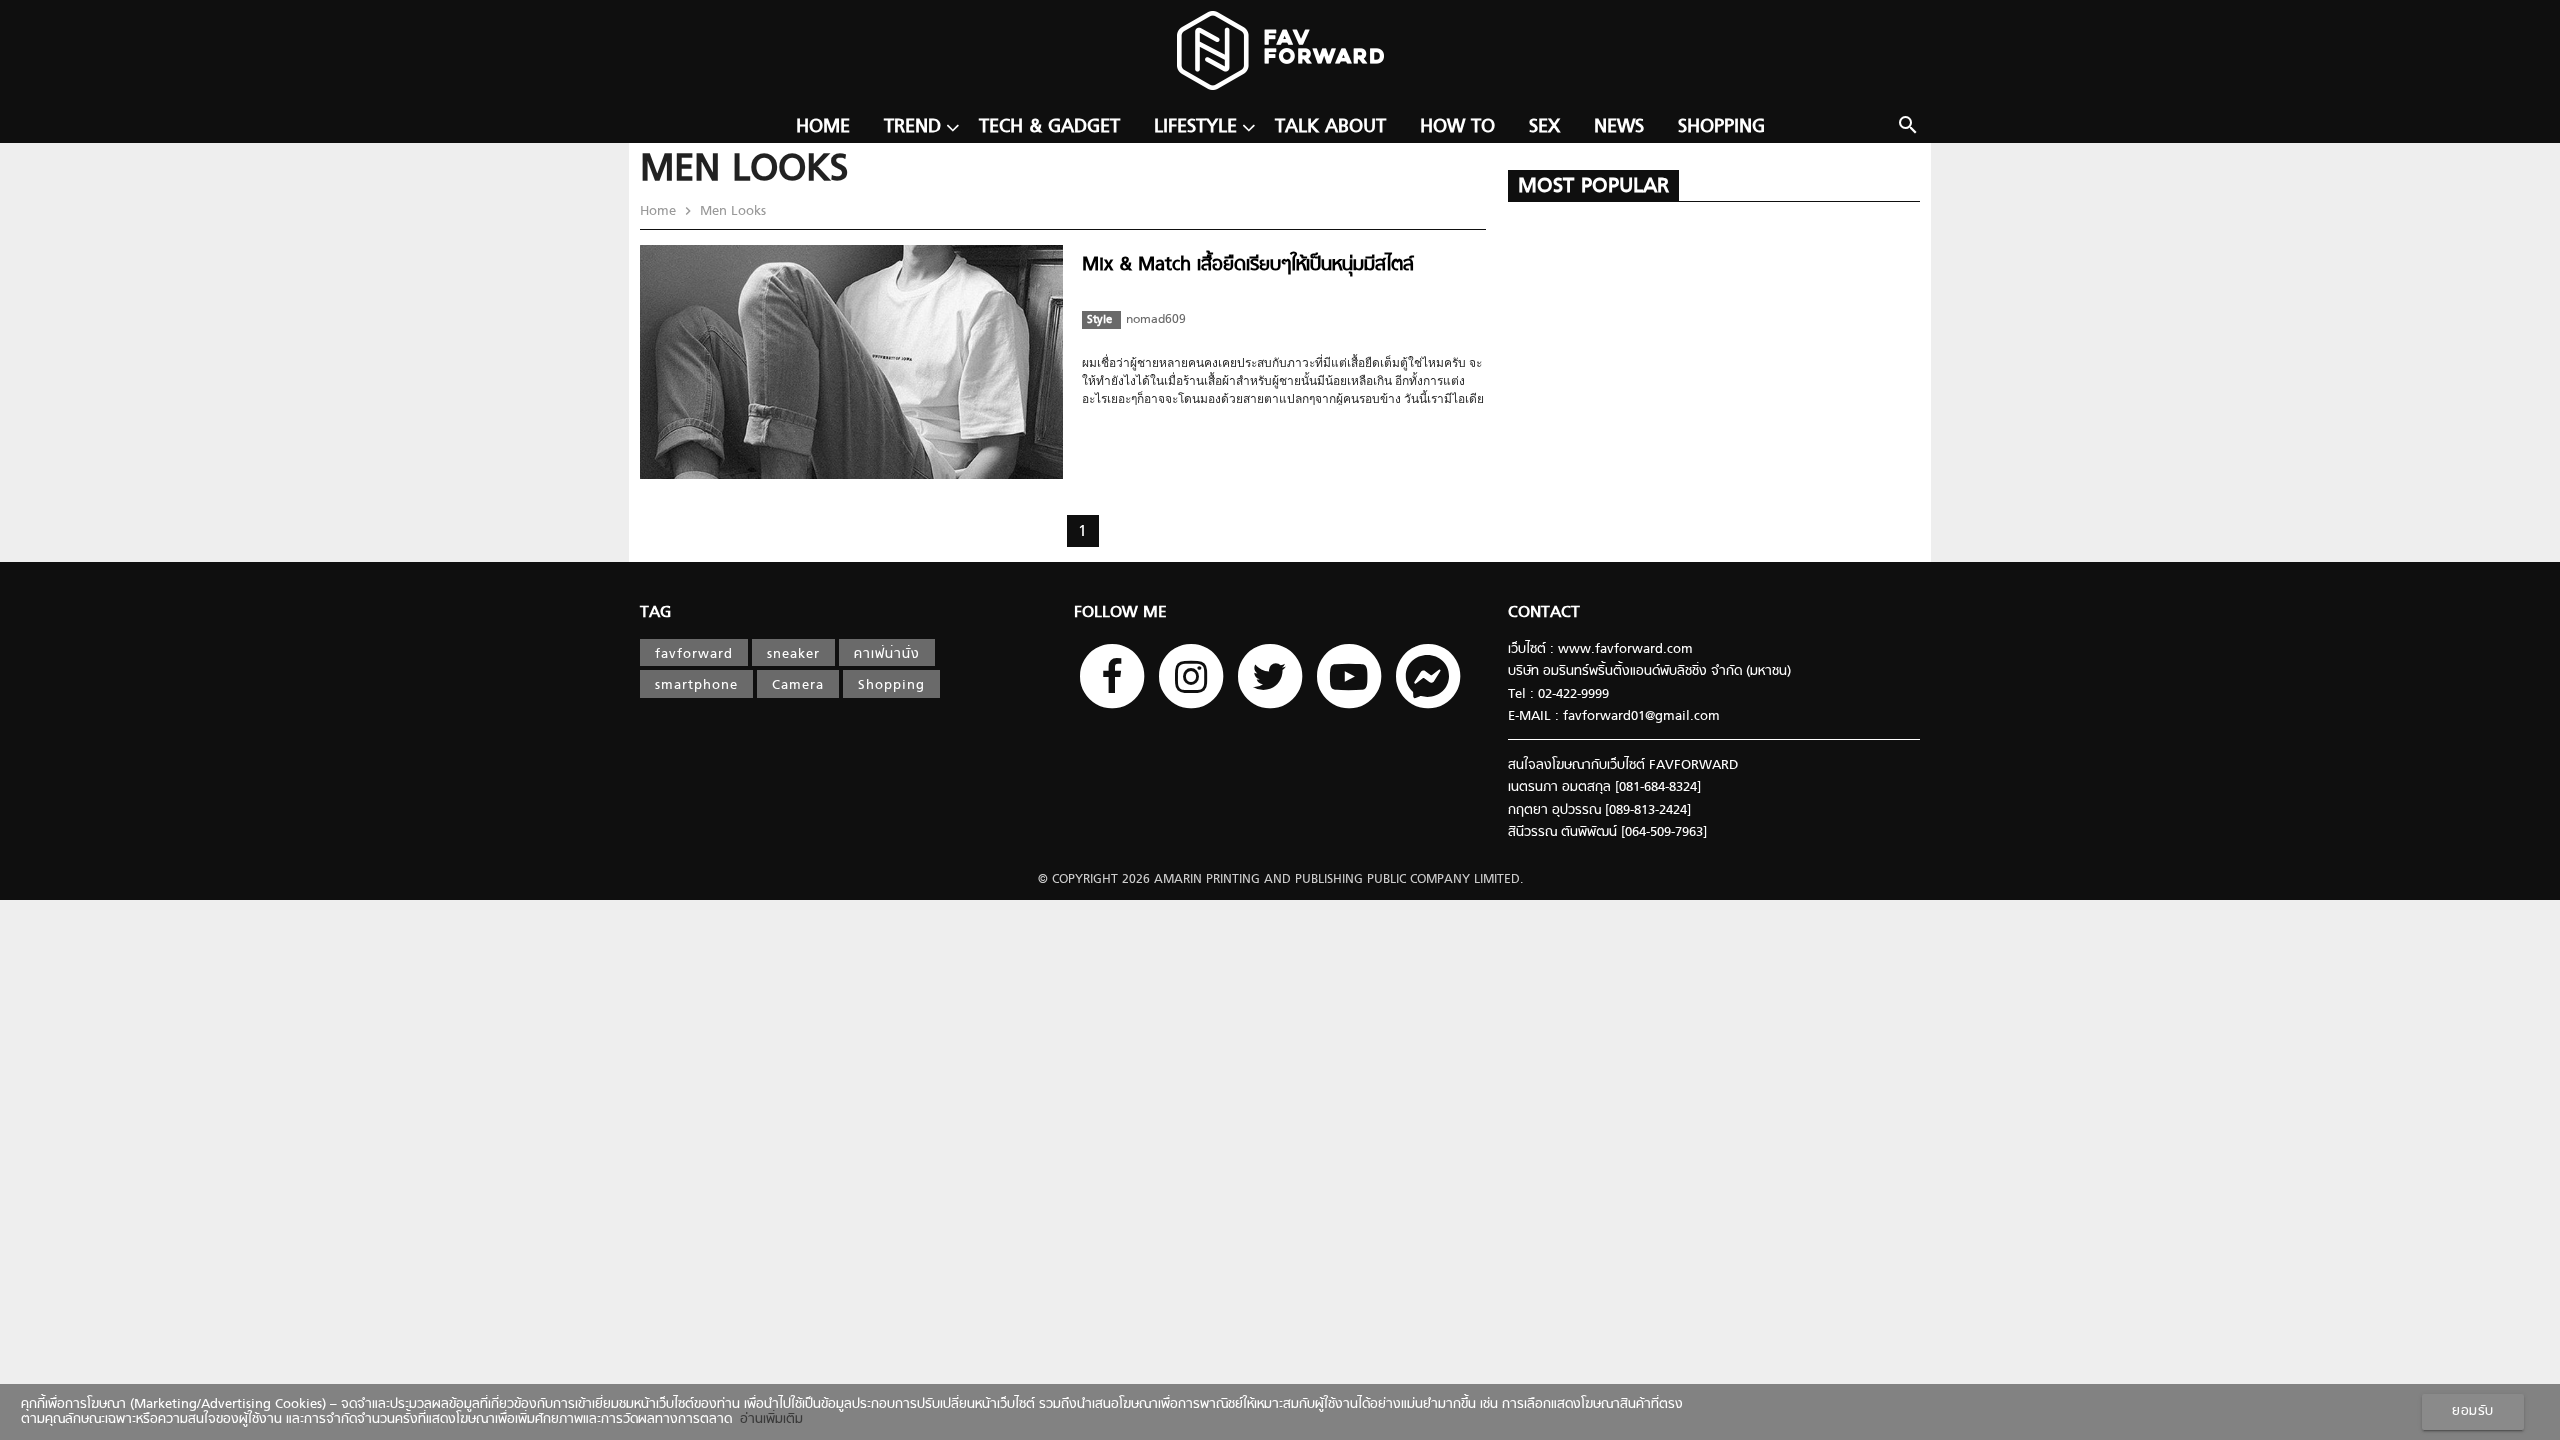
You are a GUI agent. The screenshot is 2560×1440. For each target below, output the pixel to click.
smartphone (696, 685)
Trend (912, 127)
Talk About (1330, 127)
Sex (1544, 127)
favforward (694, 654)
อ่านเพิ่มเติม (767, 1419)
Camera (798, 685)
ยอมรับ (2473, 1411)
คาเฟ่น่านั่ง (887, 654)
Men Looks (731, 211)
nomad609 (1156, 320)
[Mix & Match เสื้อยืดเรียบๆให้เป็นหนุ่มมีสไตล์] (851, 475)
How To (1457, 127)
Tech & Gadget (1049, 127)
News (1619, 127)
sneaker (793, 654)
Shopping (1721, 127)
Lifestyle (1195, 127)
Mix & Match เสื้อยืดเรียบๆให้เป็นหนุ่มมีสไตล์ (1248, 265)
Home (823, 127)
